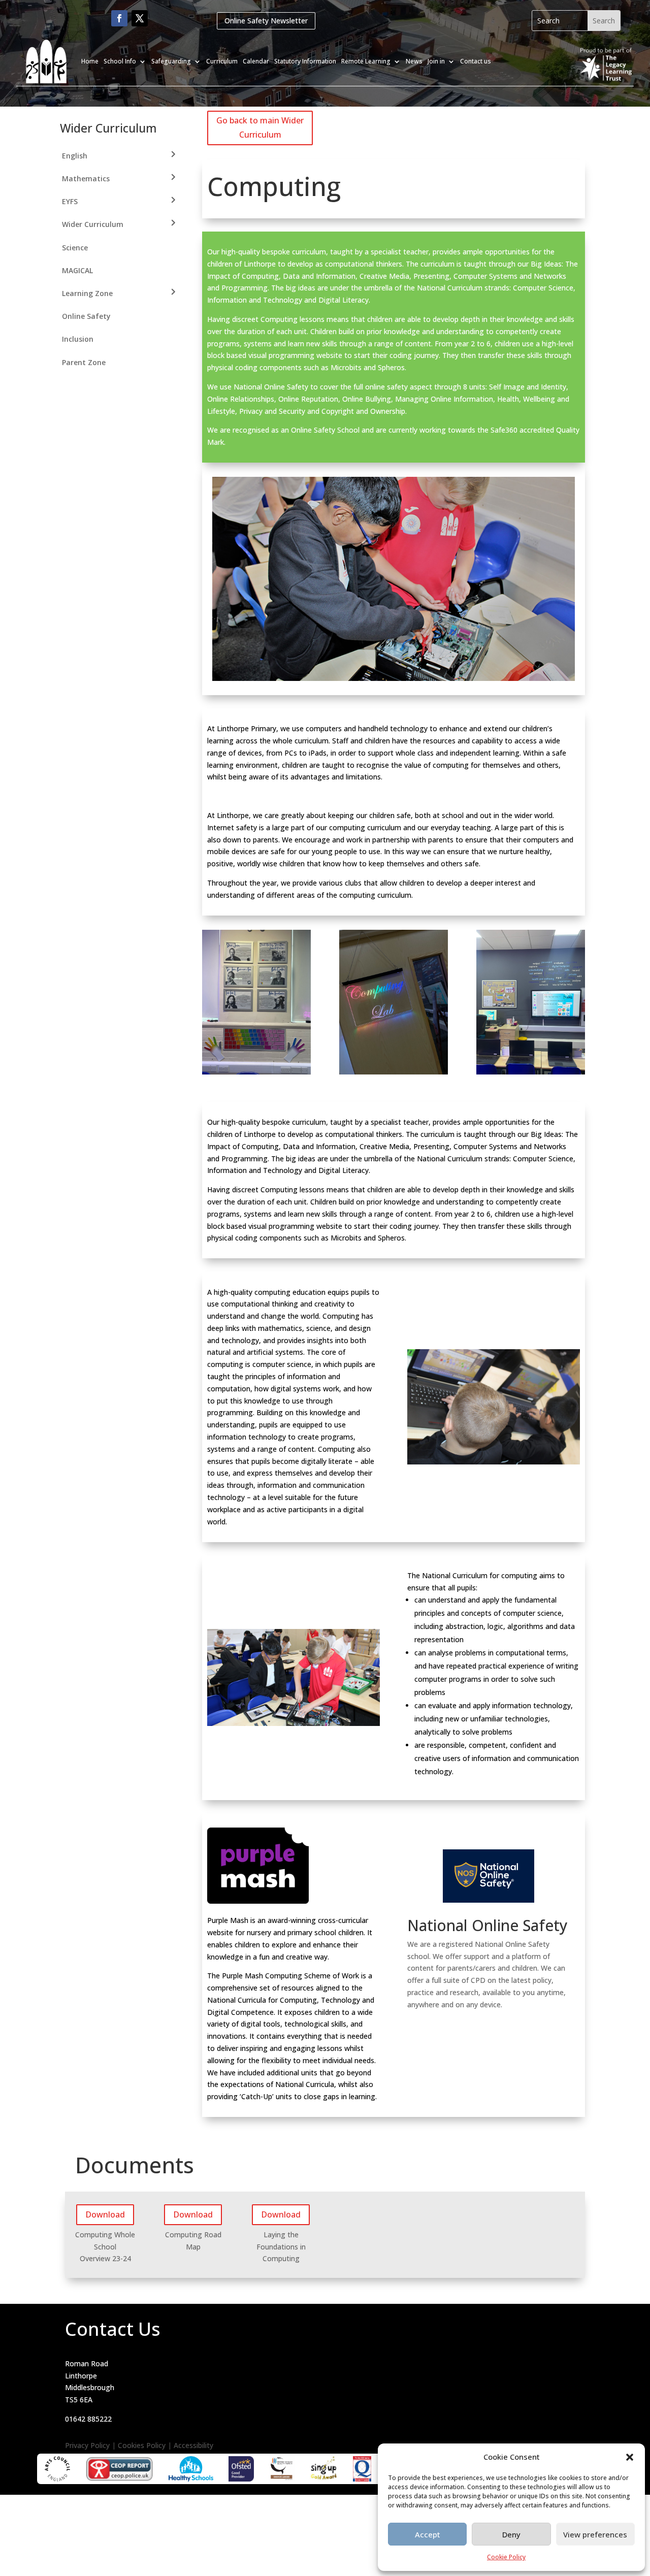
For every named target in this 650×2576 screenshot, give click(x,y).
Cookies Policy (142, 2445)
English (75, 156)
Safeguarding (171, 61)
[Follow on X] (140, 18)
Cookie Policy (506, 2557)
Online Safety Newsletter (266, 21)
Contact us (476, 61)
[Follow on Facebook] (119, 18)
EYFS (70, 201)
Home (90, 61)
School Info (120, 61)
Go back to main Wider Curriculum (260, 127)
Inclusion (78, 339)
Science (75, 248)
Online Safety (86, 316)
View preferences (595, 2534)
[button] (630, 2457)
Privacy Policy (87, 2445)
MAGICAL (77, 270)
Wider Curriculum (93, 224)
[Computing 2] (394, 678)
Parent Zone (84, 362)
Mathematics (86, 178)
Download (105, 2214)
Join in (436, 61)
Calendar (256, 61)
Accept (428, 2534)
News (414, 61)
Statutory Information (305, 61)
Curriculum (222, 61)
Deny (511, 2534)
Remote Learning (366, 61)
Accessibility (193, 2445)
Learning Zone (87, 293)
